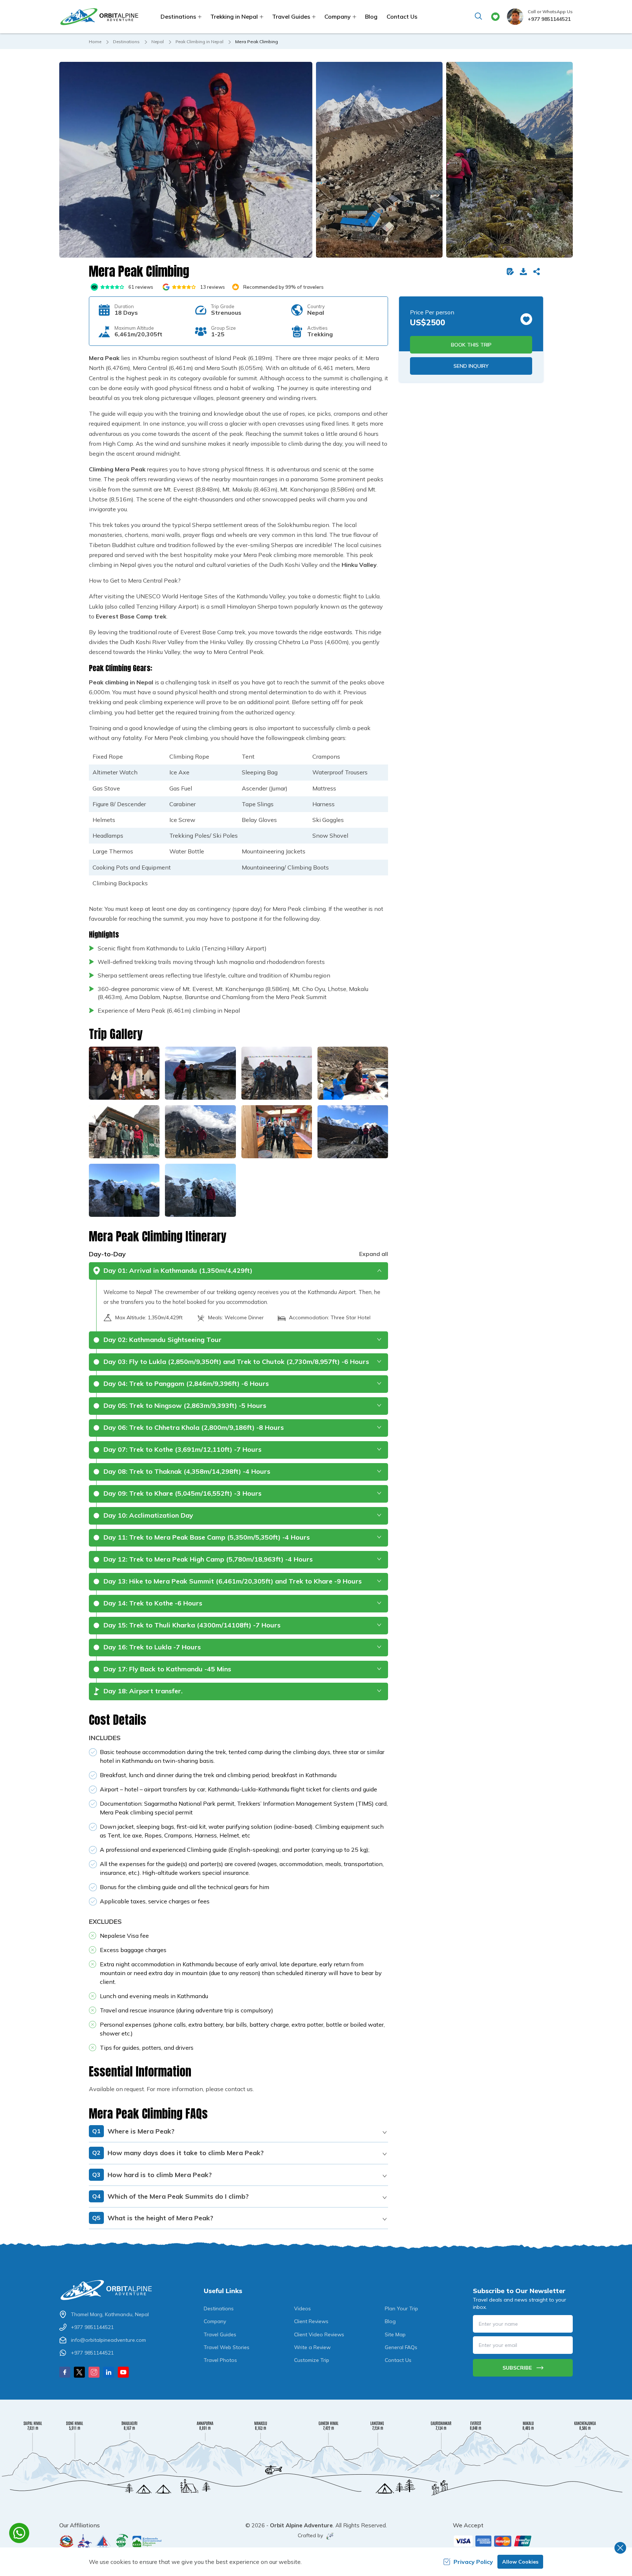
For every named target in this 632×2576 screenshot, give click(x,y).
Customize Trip (312, 2360)
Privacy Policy (473, 2562)
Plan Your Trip (401, 2308)
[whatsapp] (19, 2533)
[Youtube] (123, 2372)
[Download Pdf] (525, 272)
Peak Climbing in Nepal (200, 42)
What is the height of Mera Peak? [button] (153, 2218)
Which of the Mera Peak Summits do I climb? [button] (170, 2196)
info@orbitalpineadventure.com (108, 2340)
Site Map (395, 2334)
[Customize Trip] (512, 272)
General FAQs (401, 2347)
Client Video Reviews (319, 2334)
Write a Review (312, 2347)
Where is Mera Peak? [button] (133, 2131)
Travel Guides (220, 2334)
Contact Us (402, 16)
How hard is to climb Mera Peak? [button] (152, 2175)
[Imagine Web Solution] (329, 2536)
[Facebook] (65, 2372)
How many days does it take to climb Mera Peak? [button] (178, 2153)
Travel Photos (220, 2360)
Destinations (126, 42)
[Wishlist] (495, 17)
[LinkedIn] (109, 2372)
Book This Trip (471, 345)
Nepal (158, 42)
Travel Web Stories (227, 2347)
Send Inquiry (471, 366)
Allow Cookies (520, 2562)
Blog (371, 16)
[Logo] (109, 2290)
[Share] (538, 272)
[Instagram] (94, 2372)
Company (215, 2321)
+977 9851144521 (549, 19)
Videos (302, 2308)
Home (95, 42)
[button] (186, 160)
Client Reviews (311, 2321)
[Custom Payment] (513, 2541)
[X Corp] (79, 2372)
